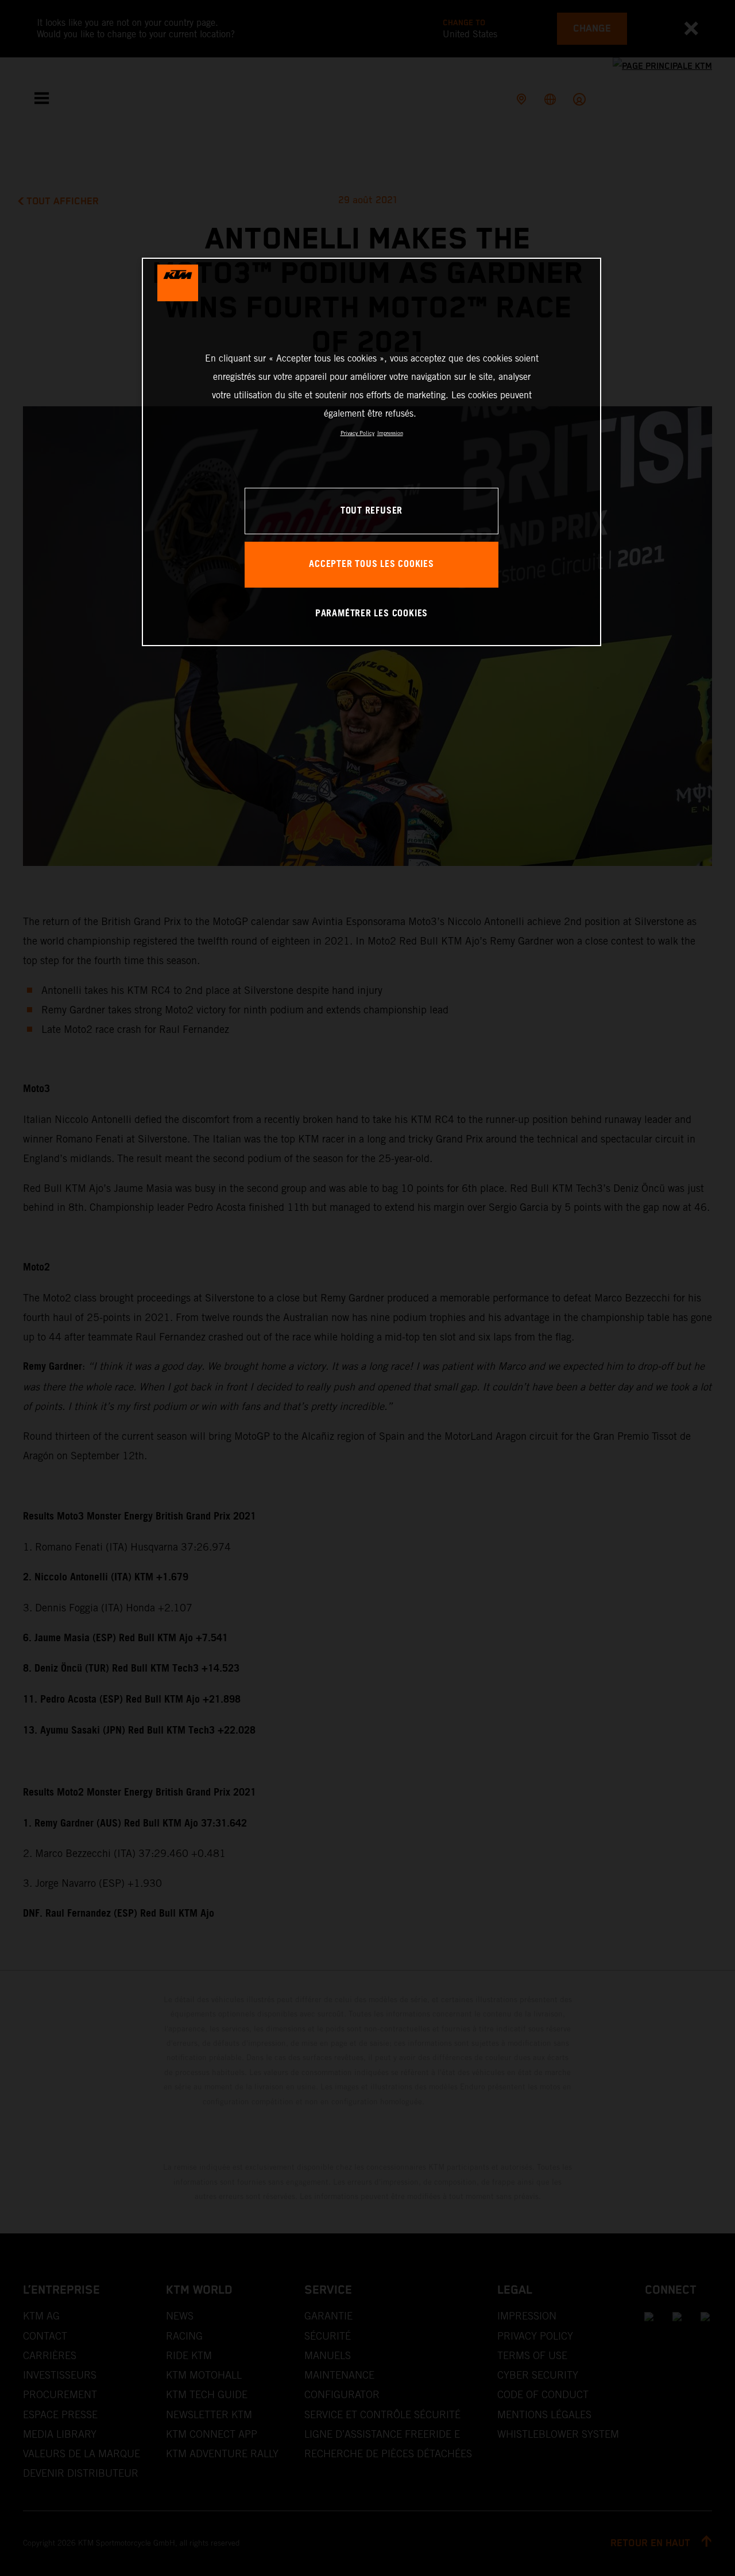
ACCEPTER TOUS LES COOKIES (372, 564)
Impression (390, 433)
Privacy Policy (357, 433)
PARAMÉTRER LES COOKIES (372, 614)
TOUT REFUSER (372, 511)
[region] (372, 452)
